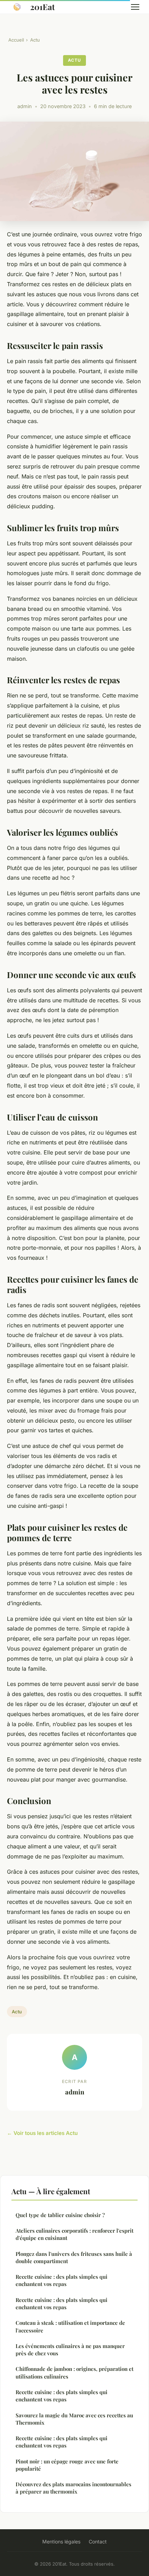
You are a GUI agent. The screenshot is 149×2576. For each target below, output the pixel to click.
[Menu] (135, 7)
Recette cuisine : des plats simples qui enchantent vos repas (62, 2280)
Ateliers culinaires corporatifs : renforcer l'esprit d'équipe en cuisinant (74, 2234)
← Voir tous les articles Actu (42, 2133)
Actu (35, 40)
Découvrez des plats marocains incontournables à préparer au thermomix (73, 2488)
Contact (98, 2542)
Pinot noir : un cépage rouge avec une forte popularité (67, 2465)
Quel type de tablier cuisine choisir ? (60, 2215)
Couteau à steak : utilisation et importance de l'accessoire (70, 2326)
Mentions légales (61, 2542)
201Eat (42, 7)
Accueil (16, 40)
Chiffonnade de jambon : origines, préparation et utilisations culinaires (74, 2372)
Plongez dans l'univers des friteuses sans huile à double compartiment (74, 2257)
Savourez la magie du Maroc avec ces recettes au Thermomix (74, 2419)
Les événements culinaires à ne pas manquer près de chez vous (70, 2350)
